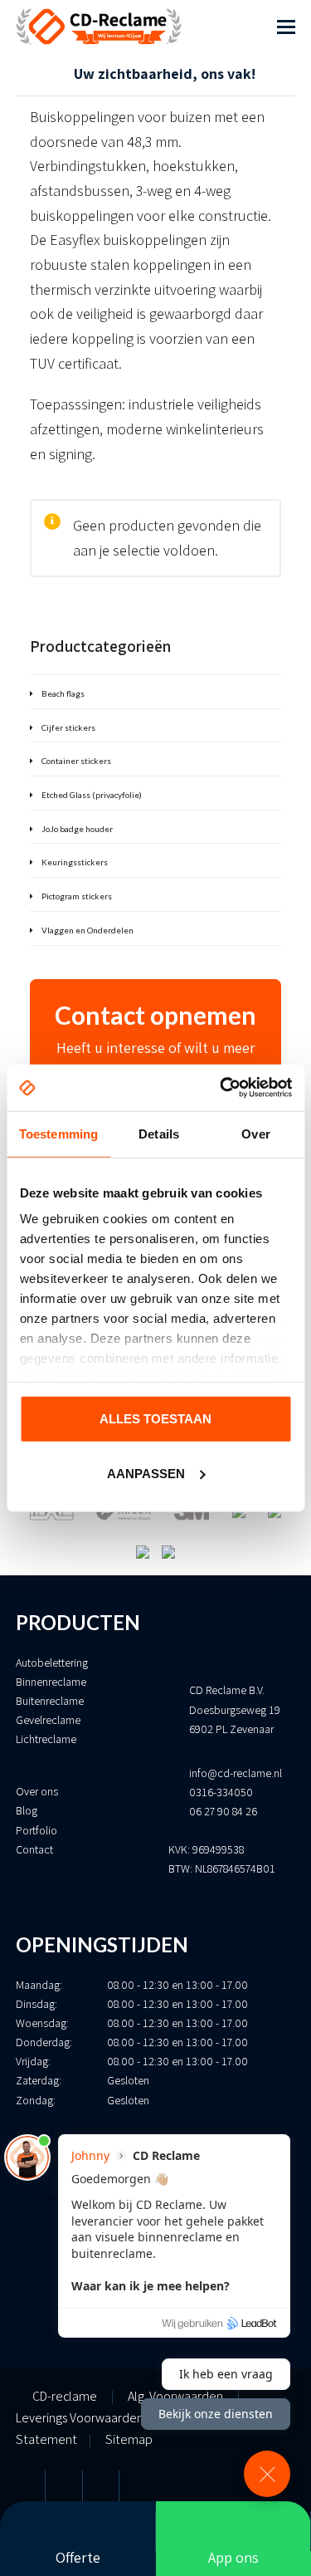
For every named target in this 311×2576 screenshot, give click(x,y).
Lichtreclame (46, 1739)
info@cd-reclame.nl (236, 1773)
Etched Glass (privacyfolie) (92, 795)
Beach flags (63, 693)
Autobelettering (52, 1663)
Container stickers (76, 761)
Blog (27, 1810)
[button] (286, 27)
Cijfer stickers (68, 727)
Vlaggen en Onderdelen (87, 930)
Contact (34, 1849)
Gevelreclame (48, 1720)
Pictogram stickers (77, 896)
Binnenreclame (51, 1682)
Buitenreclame (50, 1701)
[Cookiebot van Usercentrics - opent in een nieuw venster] (221, 1088)
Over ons (37, 1791)
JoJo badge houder (77, 829)
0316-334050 (221, 1792)
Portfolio (36, 1830)
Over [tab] (255, 1133)
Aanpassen (146, 1474)
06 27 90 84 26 (223, 1811)
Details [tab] (159, 1133)
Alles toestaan (155, 1418)
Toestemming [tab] (58, 1133)
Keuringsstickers (75, 862)
